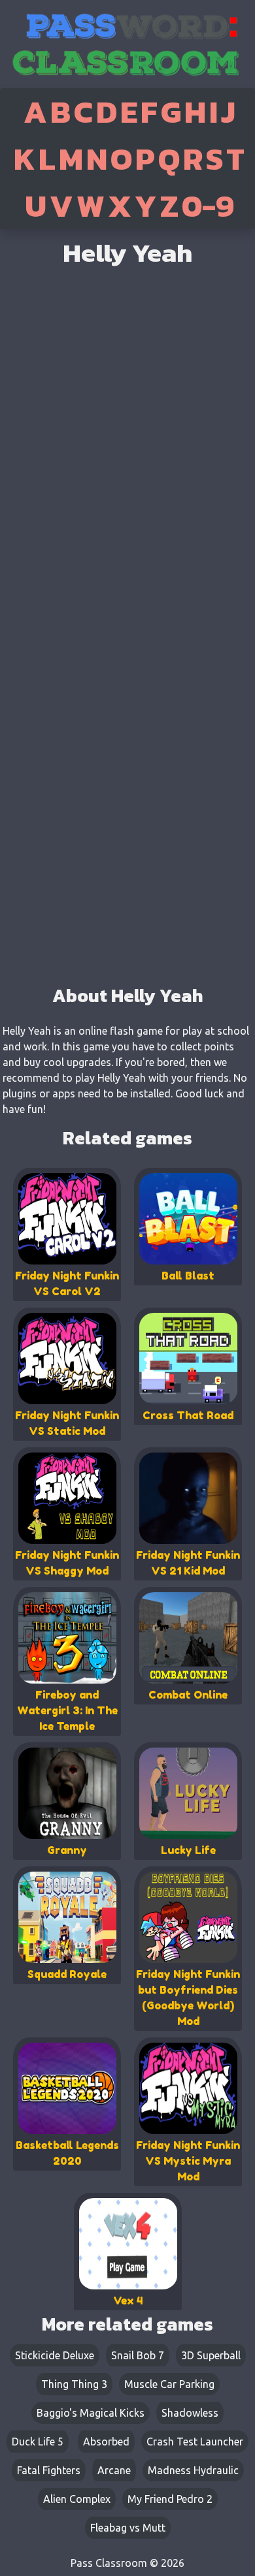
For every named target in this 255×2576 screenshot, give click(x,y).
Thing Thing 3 (74, 2384)
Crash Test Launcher (195, 2442)
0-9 (208, 206)
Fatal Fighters (49, 2470)
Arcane (114, 2470)
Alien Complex (77, 2499)
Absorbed (106, 2442)
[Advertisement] (127, 842)
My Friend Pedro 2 (170, 2499)
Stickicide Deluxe (55, 2355)
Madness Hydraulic (193, 2470)
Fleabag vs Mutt (128, 2528)
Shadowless (190, 2413)
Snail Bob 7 (138, 2355)
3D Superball (211, 2355)
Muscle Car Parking (169, 2384)
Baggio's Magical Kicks (91, 2413)
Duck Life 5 (38, 2442)
